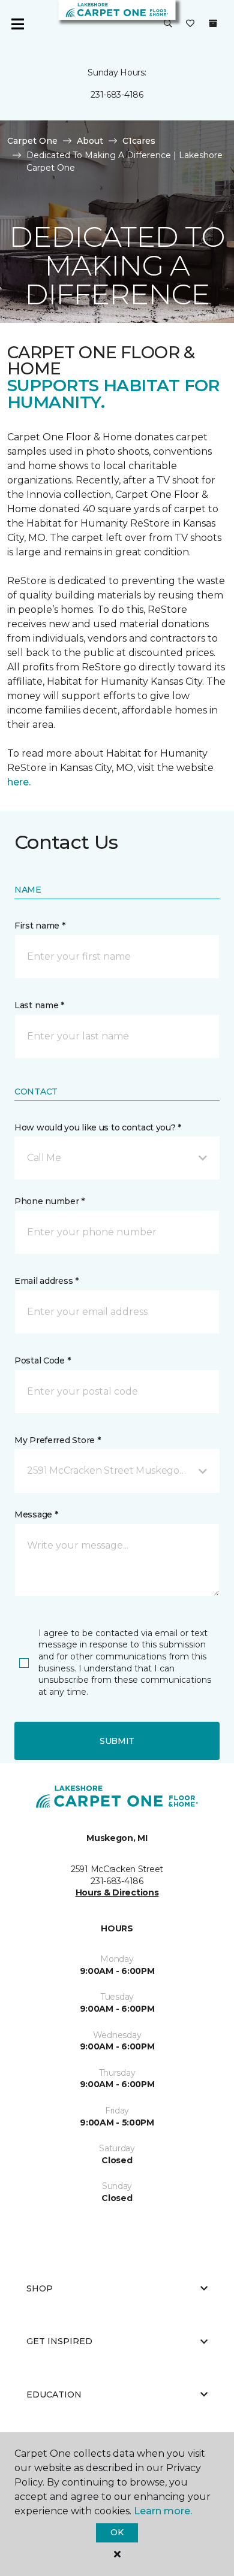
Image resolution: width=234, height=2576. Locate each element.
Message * (36, 1514)
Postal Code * (42, 1360)
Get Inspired (59, 2341)
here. (19, 782)
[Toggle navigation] (17, 24)
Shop (40, 2288)
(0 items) (213, 23)
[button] (168, 24)
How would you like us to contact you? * (98, 1127)
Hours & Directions (117, 1892)
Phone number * (49, 1201)
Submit (117, 1741)
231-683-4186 (117, 95)
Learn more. (163, 2511)
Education (54, 2394)
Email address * (46, 1281)
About (90, 141)
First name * (40, 926)
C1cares (139, 141)
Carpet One (32, 141)
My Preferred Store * (57, 1440)
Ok (117, 2532)
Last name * (39, 1005)
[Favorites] (190, 24)
